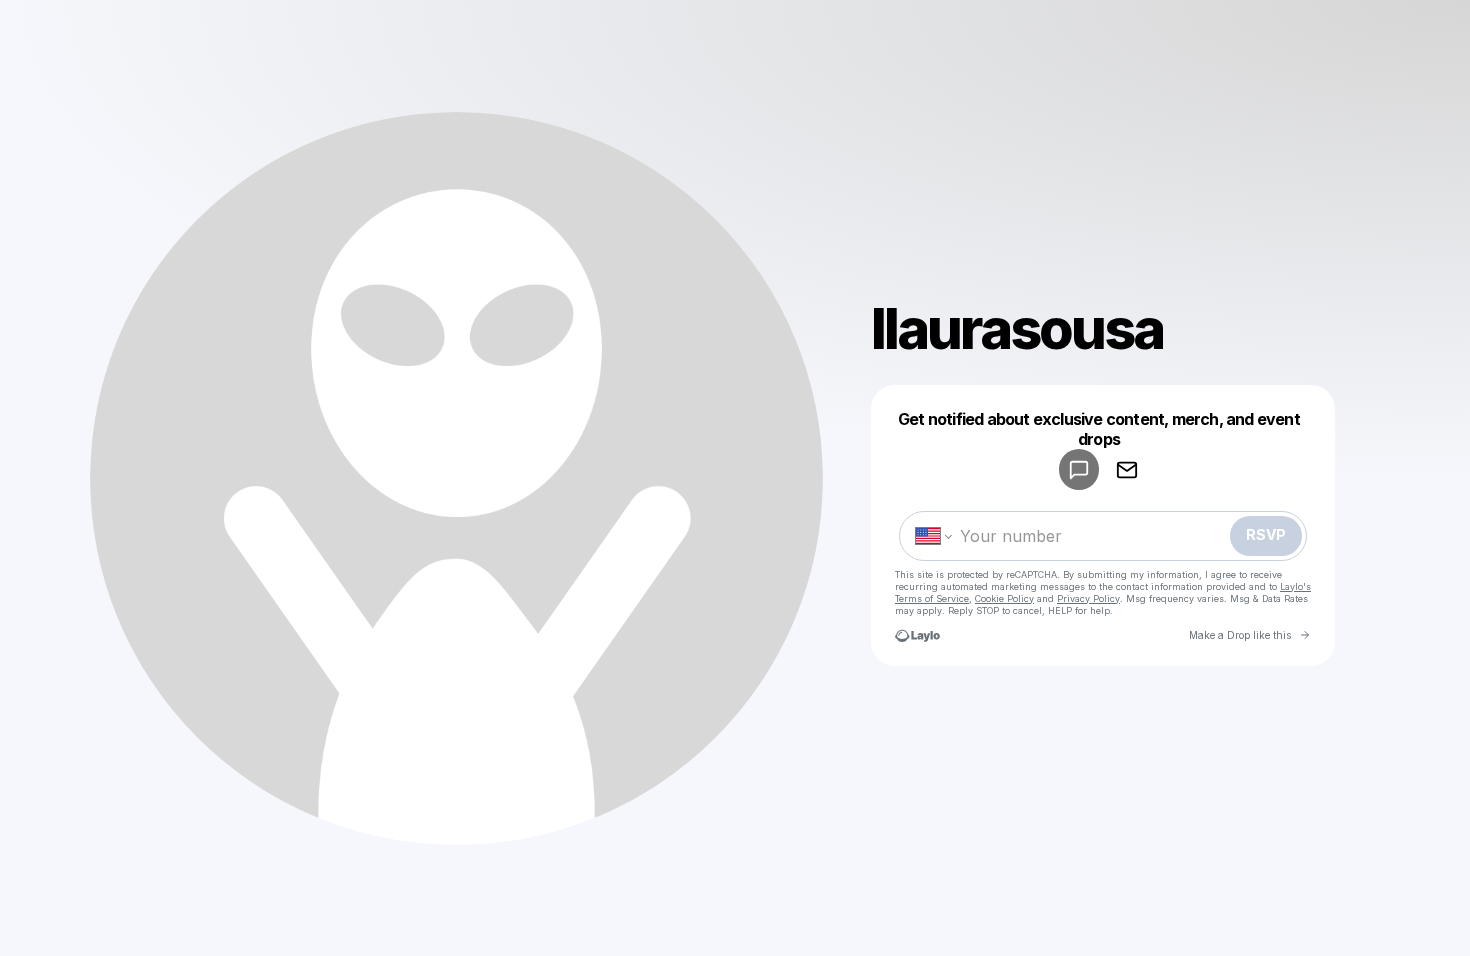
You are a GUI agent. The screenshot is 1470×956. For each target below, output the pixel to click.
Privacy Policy (1088, 598)
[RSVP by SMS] (1079, 469)
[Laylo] (917, 635)
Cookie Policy (1004, 598)
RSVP (1266, 534)
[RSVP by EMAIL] (1127, 469)
